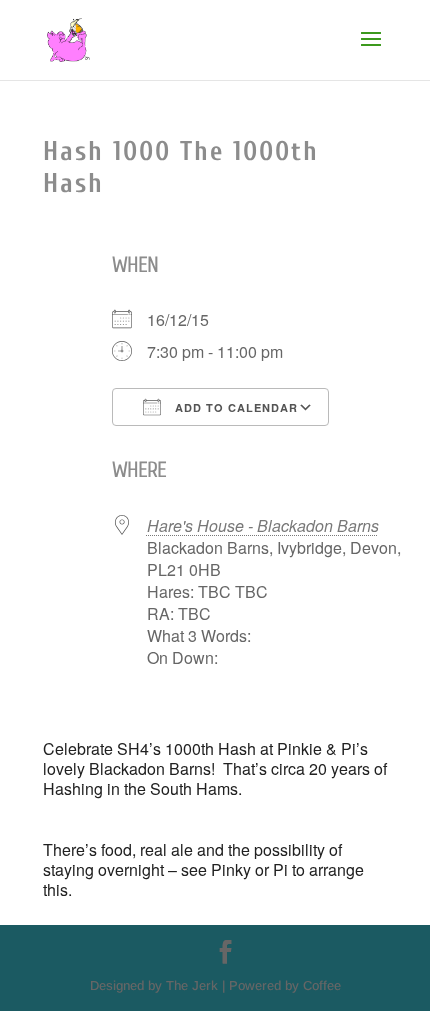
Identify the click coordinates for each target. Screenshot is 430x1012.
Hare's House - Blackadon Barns (263, 525)
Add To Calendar (234, 407)
